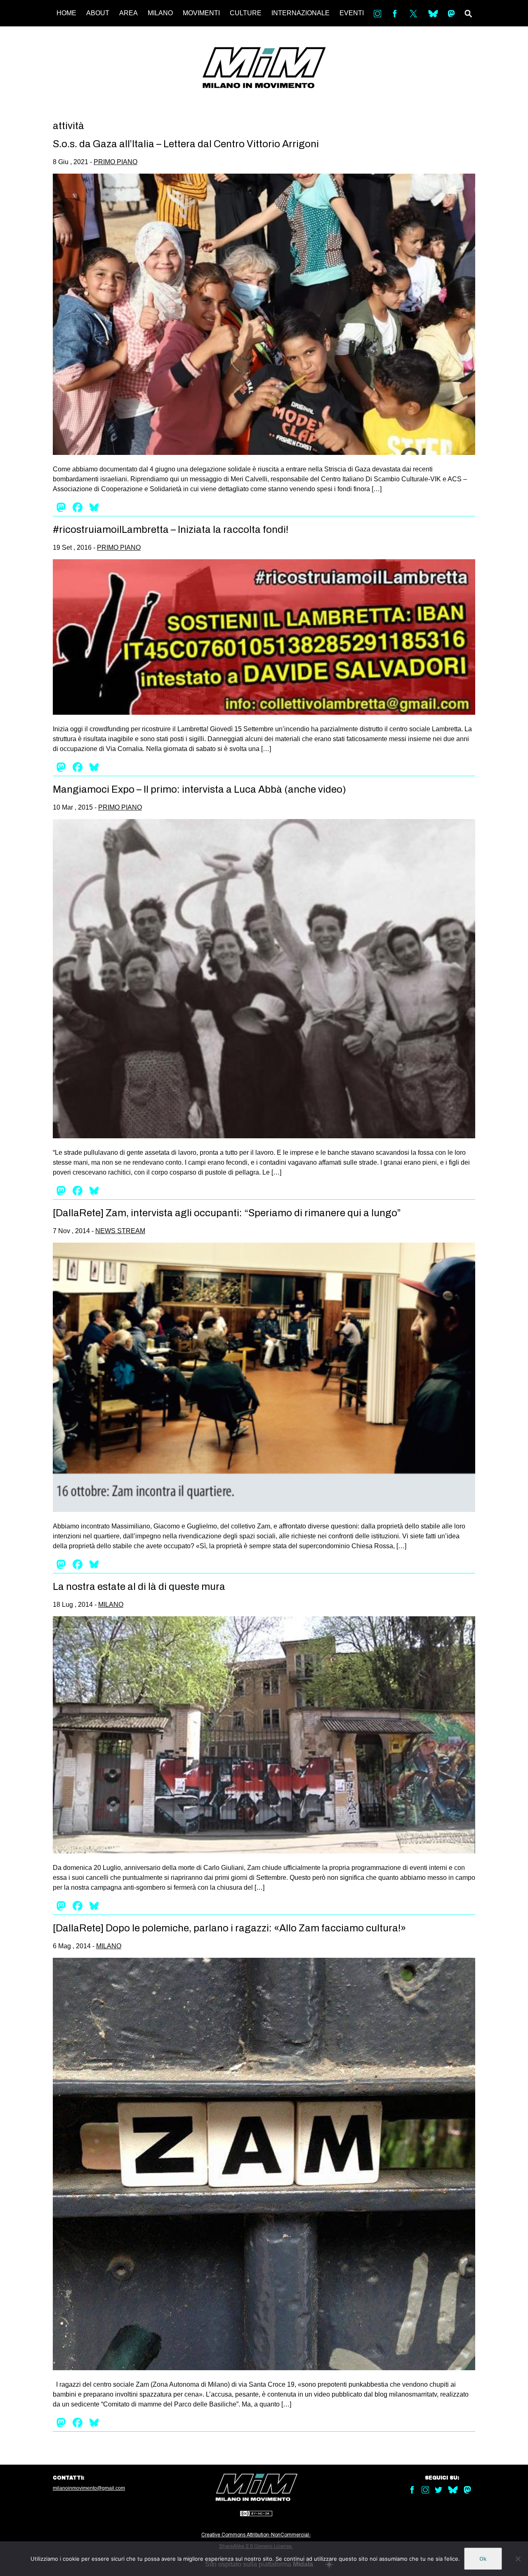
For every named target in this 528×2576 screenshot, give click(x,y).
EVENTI (352, 13)
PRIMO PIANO (115, 162)
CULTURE (246, 13)
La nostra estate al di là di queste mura (139, 1587)
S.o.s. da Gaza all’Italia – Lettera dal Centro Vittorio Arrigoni (186, 144)
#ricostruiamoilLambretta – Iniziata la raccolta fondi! (171, 530)
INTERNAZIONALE (301, 13)
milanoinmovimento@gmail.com (89, 2488)
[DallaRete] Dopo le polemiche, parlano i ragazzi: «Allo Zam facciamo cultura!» (229, 1928)
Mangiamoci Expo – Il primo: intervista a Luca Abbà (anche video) (199, 789)
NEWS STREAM (120, 1231)
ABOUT (98, 13)
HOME (66, 13)
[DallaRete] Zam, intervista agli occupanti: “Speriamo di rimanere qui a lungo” (227, 1213)
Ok (483, 2559)
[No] (518, 2559)
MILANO (160, 13)
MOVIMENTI (201, 13)
